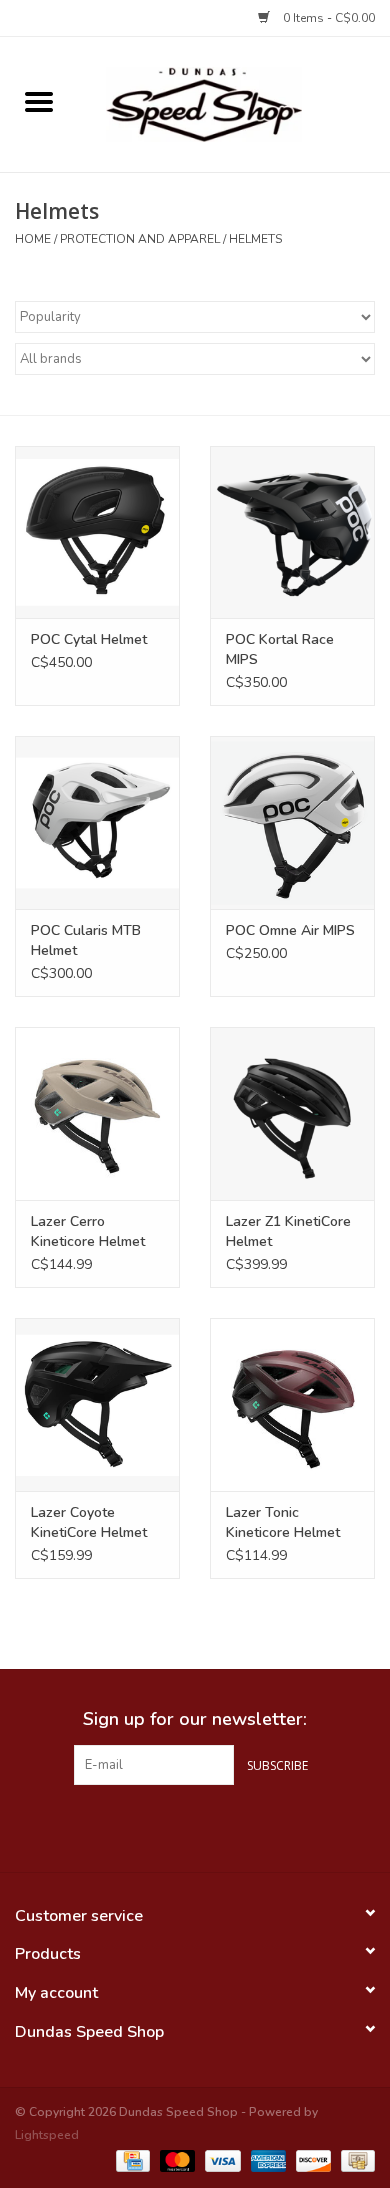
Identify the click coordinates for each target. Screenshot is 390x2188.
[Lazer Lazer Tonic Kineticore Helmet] (292, 1404)
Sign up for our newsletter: (195, 1719)
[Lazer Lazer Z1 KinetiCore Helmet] (292, 1113)
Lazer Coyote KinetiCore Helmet (89, 1522)
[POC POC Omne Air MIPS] (292, 822)
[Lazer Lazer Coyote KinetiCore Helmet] (97, 1404)
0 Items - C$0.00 (327, 18)
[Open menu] (39, 101)
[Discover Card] (311, 2160)
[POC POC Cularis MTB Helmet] (97, 822)
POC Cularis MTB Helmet (86, 940)
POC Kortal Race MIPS (280, 649)
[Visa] (220, 2160)
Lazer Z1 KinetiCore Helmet (288, 1231)
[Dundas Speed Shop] (234, 103)
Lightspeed (47, 2135)
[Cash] (354, 2160)
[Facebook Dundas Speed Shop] (159, 1826)
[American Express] (266, 2160)
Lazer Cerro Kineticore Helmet (88, 1231)
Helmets (255, 239)
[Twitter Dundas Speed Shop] (195, 1826)
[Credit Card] (131, 2160)
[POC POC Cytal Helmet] (97, 532)
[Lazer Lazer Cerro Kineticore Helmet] (97, 1113)
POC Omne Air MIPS (290, 930)
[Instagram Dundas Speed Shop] (231, 1826)
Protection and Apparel (140, 239)
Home (33, 239)
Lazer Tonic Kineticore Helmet (283, 1522)
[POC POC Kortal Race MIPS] (292, 532)
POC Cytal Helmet (89, 639)
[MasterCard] (175, 2160)
